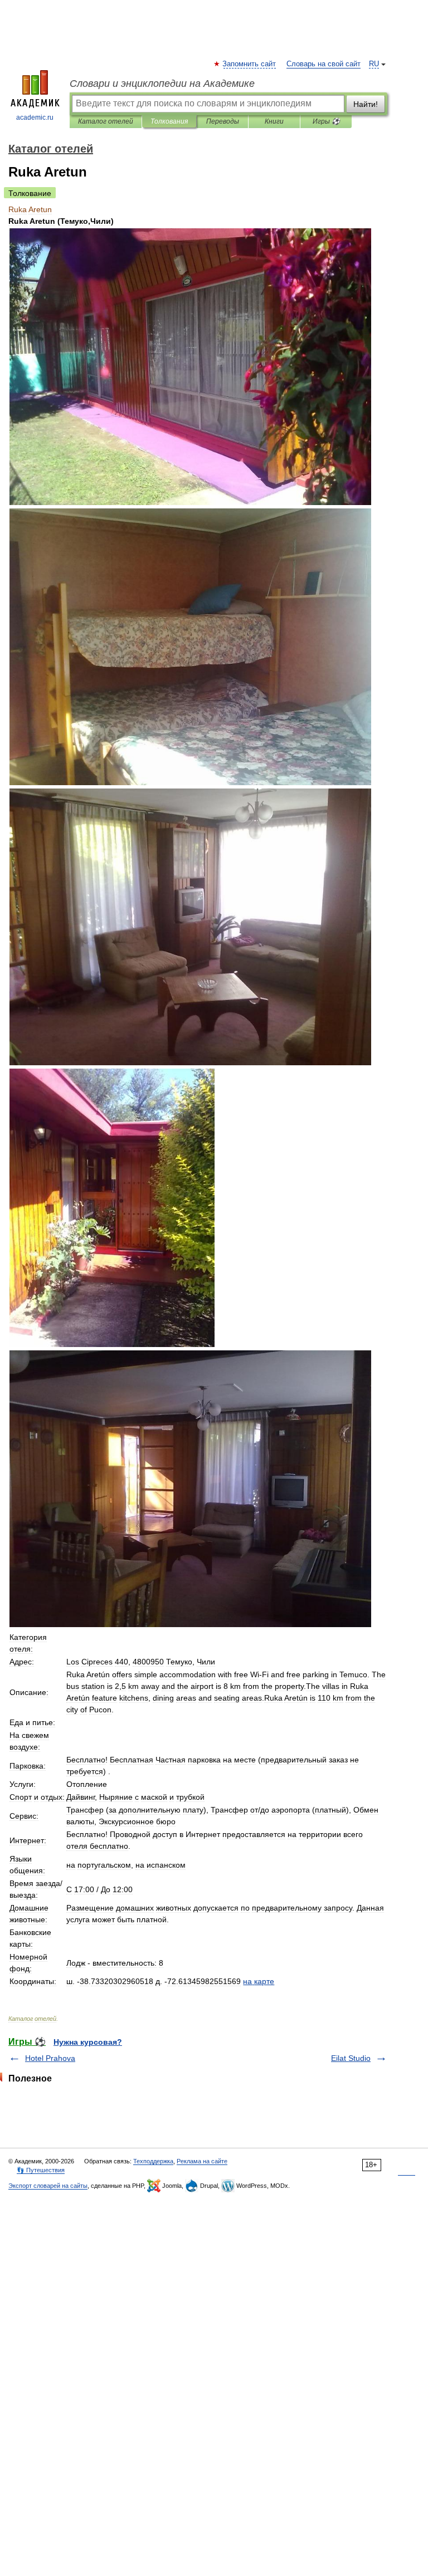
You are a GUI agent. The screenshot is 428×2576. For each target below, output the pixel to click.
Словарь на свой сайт (324, 64)
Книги (274, 121)
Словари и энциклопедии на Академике (162, 84)
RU (374, 64)
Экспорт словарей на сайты (48, 2186)
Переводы (223, 121)
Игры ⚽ (326, 121)
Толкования (169, 121)
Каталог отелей (106, 121)
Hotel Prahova (50, 2058)
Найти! (366, 104)
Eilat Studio (351, 2058)
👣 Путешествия (41, 2170)
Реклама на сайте (202, 2161)
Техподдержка (153, 2161)
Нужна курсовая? (88, 2042)
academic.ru (35, 117)
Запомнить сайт (250, 64)
